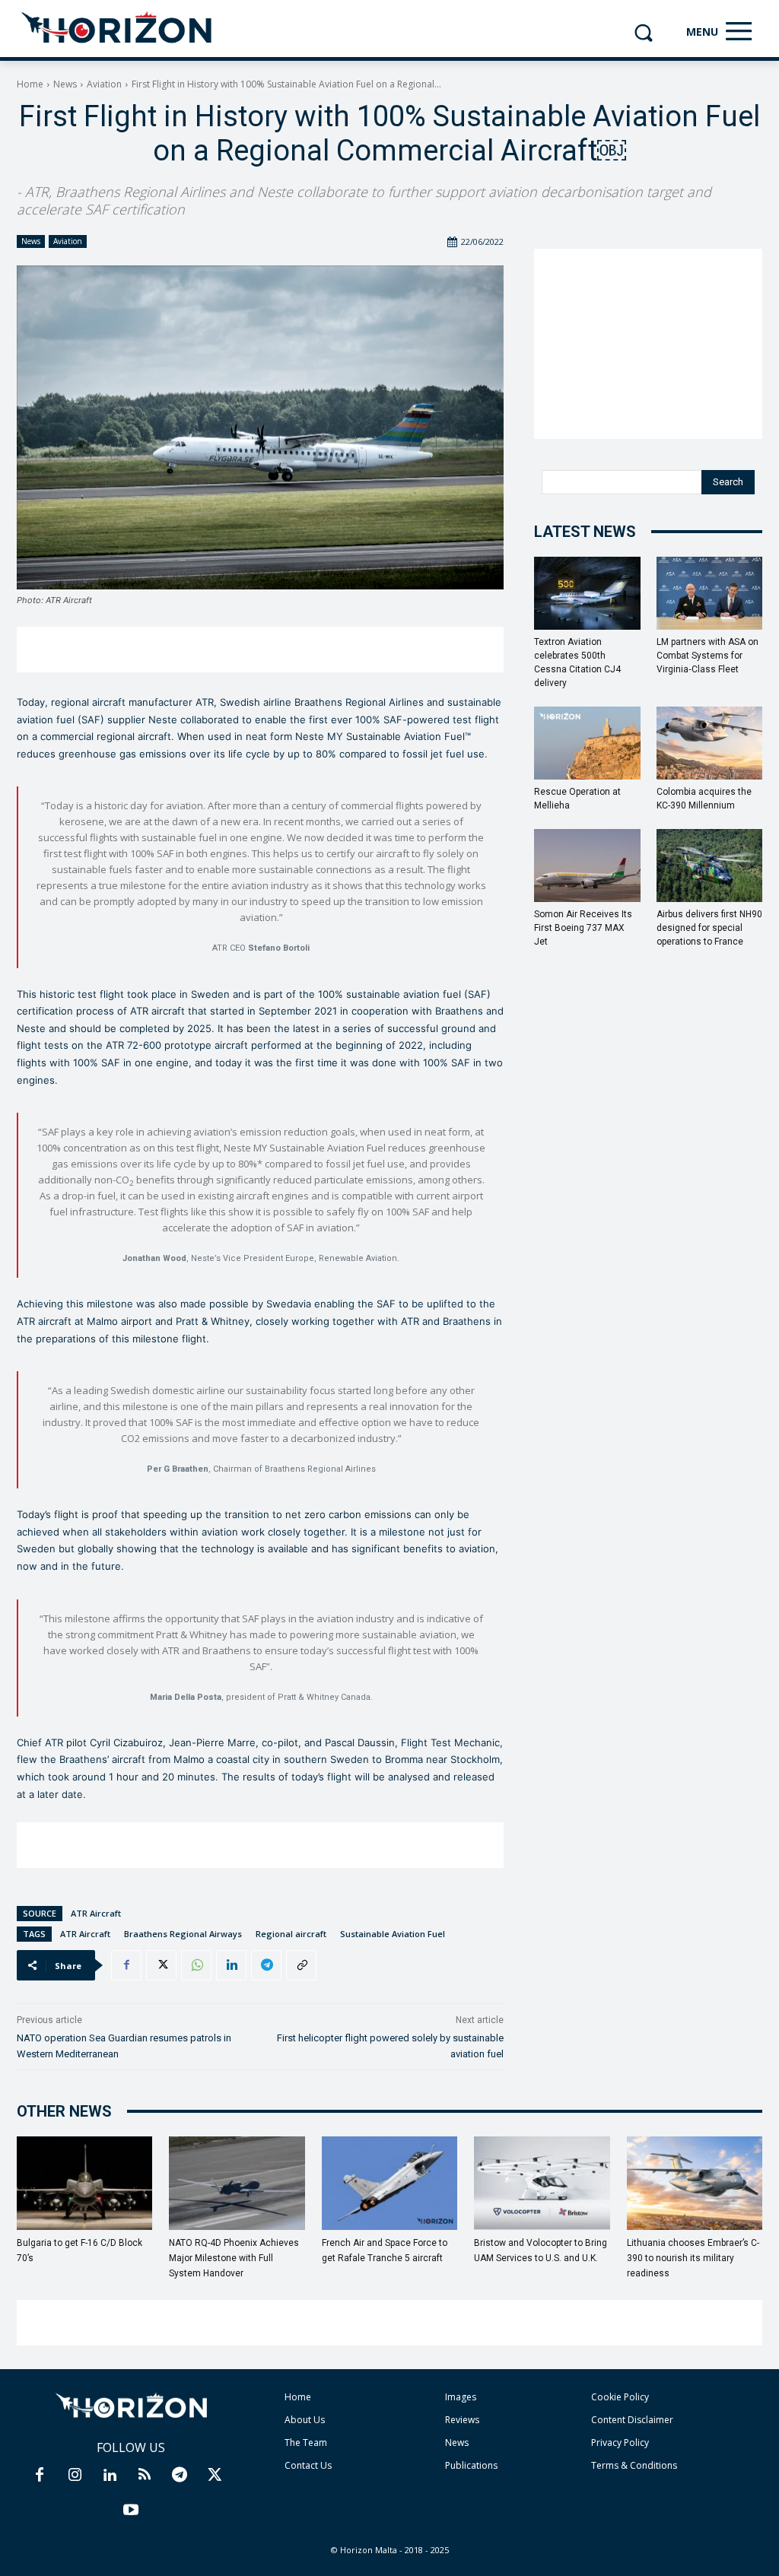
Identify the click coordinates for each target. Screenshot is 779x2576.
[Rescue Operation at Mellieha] (587, 743)
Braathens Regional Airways (183, 1934)
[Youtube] (131, 2511)
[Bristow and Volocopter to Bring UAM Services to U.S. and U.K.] (542, 2183)
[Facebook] (126, 1965)
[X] (161, 1965)
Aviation (104, 84)
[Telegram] (266, 1965)
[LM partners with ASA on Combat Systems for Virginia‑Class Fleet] (710, 593)
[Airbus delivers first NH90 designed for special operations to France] (710, 866)
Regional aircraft (291, 1934)
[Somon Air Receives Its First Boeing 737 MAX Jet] (587, 866)
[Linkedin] (231, 1965)
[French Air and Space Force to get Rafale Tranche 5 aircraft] (389, 2183)
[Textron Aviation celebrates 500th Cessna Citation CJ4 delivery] (587, 593)
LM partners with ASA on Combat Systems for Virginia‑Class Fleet (707, 656)
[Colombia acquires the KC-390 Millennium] (710, 743)
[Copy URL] (301, 1965)
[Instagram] (75, 2476)
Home (30, 84)
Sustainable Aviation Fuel (393, 1934)
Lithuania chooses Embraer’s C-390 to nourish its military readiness (693, 2258)
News (65, 84)
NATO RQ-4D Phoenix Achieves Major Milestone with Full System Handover (234, 2258)
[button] (643, 32)
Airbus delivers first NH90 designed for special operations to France (709, 928)
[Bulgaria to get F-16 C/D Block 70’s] (84, 2183)
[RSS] (145, 2476)
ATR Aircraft (96, 1913)
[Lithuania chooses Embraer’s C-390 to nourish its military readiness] (695, 2183)
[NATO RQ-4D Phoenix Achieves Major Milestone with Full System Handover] (237, 2183)
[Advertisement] (260, 650)
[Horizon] (118, 28)
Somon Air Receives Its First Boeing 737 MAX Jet (583, 928)
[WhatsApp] (196, 1965)
